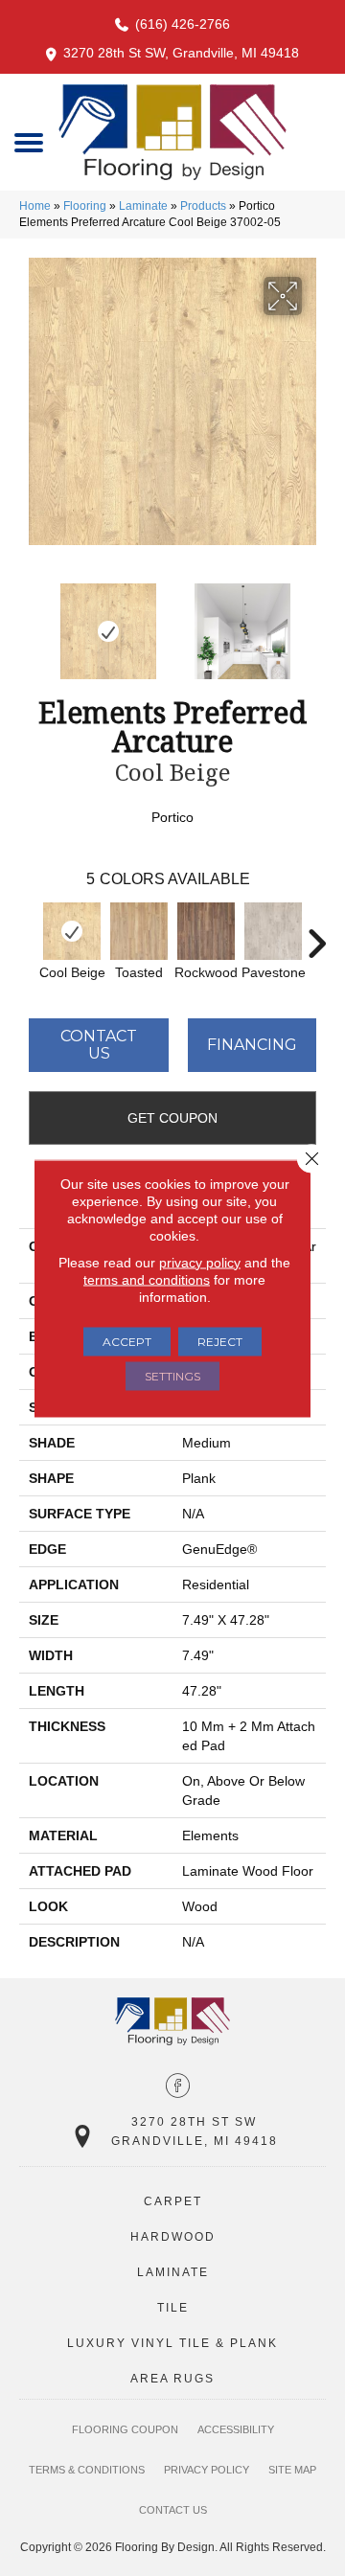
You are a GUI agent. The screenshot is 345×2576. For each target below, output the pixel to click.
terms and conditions (147, 1279)
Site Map (292, 2470)
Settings (172, 1375)
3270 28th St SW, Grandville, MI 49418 (181, 53)
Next (316, 622)
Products (203, 206)
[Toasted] (139, 931)
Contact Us (99, 1045)
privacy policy (200, 1262)
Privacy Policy (207, 2470)
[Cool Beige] (72, 931)
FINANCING (252, 1045)
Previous (29, 622)
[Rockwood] (206, 931)
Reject (220, 1341)
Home (35, 206)
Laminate (143, 206)
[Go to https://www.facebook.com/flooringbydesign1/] (178, 2087)
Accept (127, 1341)
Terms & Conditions (87, 2470)
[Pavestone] (273, 931)
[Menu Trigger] (28, 141)
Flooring (85, 206)
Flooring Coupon (125, 2429)
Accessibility (236, 2429)
